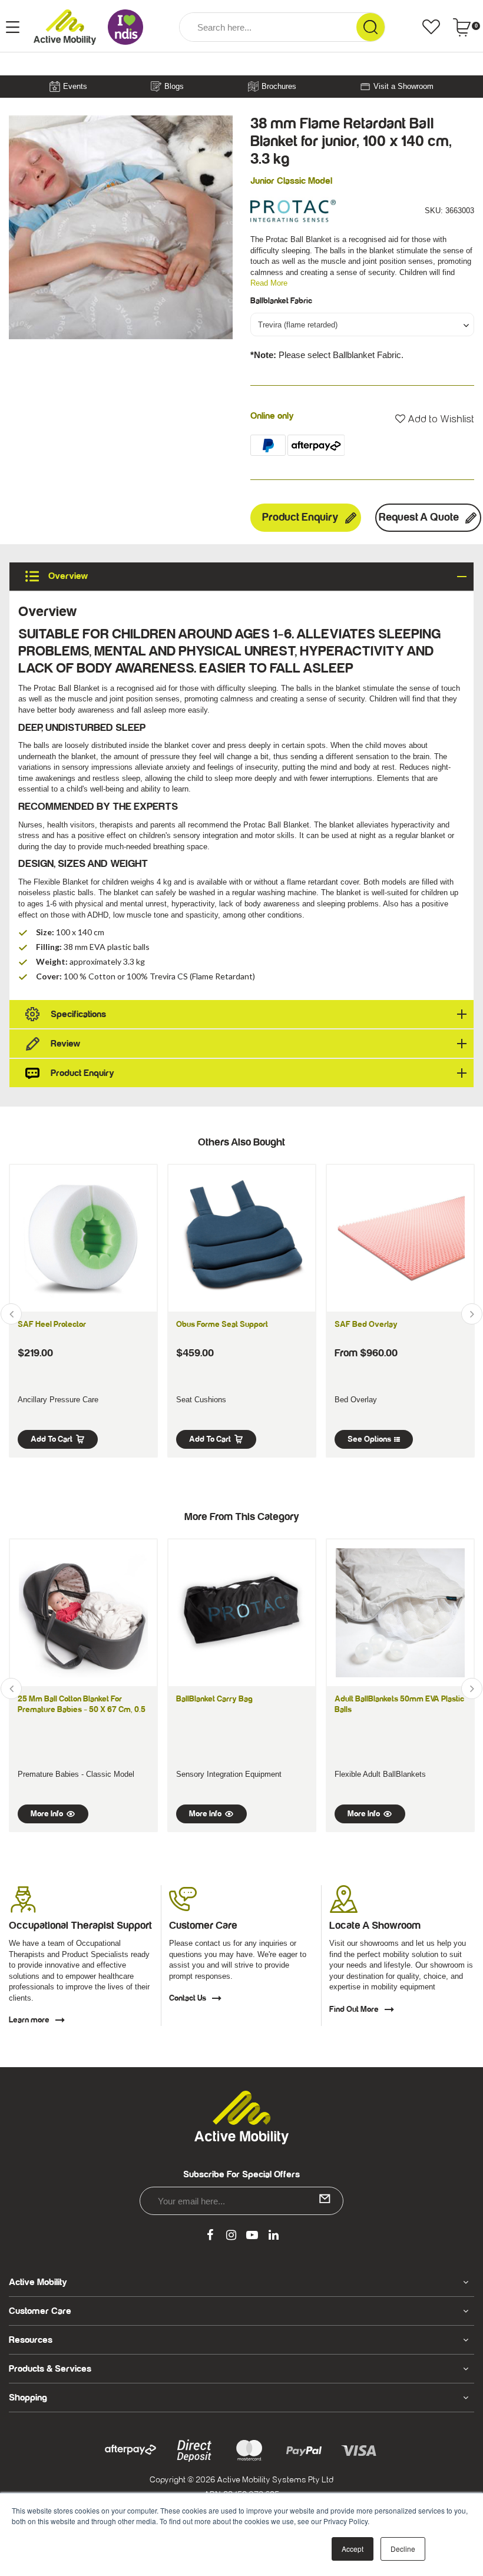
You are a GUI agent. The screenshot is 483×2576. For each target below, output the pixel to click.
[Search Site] (370, 27)
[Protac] (293, 210)
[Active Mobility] (65, 27)
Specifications (78, 1014)
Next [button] (472, 1314)
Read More (269, 283)
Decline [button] (403, 2549)
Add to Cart (52, 1439)
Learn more (29, 2020)
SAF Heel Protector (52, 1325)
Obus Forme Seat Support (222, 1325)
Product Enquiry (300, 517)
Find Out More (354, 2009)
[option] (121, 227)
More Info (47, 1814)
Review (65, 1044)
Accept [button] (353, 2549)
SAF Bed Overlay (366, 1325)
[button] (435, 419)
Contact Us (188, 1998)
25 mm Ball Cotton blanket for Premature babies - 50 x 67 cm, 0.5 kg (82, 1710)
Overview (67, 576)
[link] (210, 2236)
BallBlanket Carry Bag (214, 1699)
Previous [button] (11, 1314)
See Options (369, 1439)
